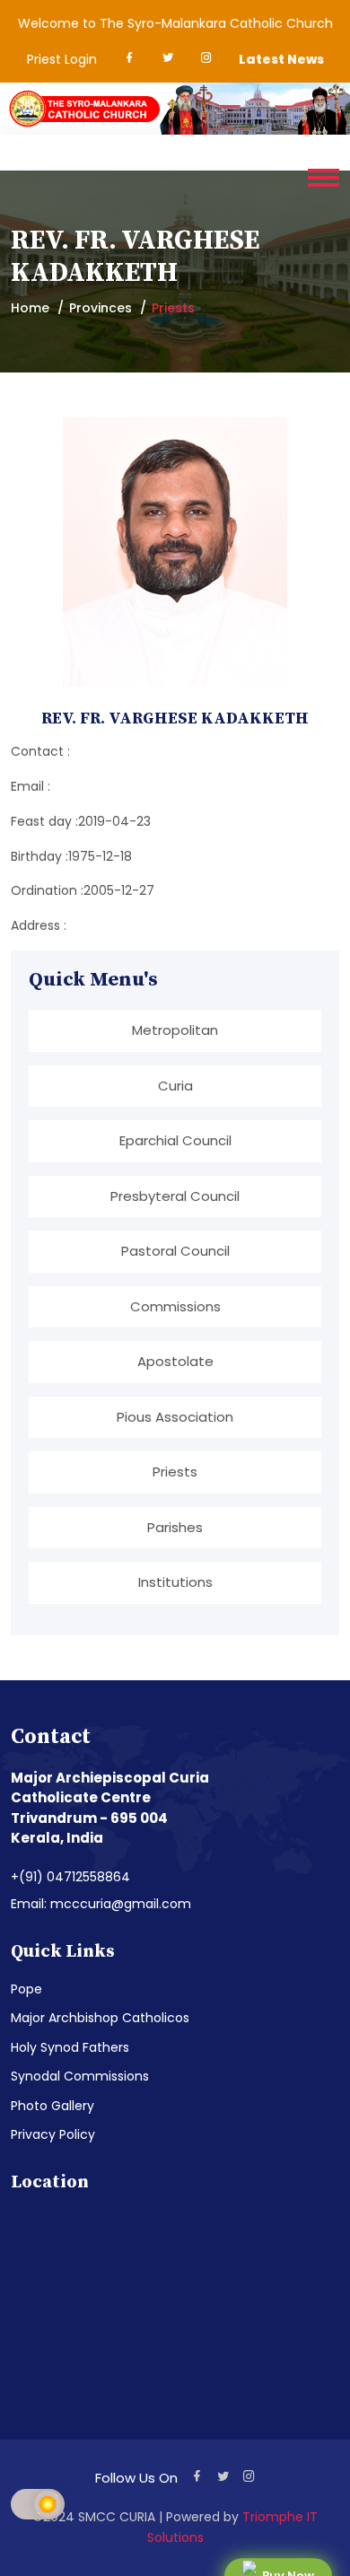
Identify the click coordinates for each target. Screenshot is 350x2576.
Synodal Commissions (80, 2076)
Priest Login (62, 59)
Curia (175, 1086)
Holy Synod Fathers (70, 2047)
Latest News (281, 59)
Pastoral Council (175, 1251)
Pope (26, 1989)
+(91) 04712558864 (70, 1877)
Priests (175, 1472)
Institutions (175, 1582)
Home (30, 308)
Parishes (175, 1527)
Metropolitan (175, 1030)
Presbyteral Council (175, 1196)
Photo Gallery (52, 2106)
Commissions (175, 1306)
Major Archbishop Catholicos (100, 2018)
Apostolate (175, 1361)
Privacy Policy (53, 2134)
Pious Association (175, 1417)
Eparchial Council (175, 1140)
